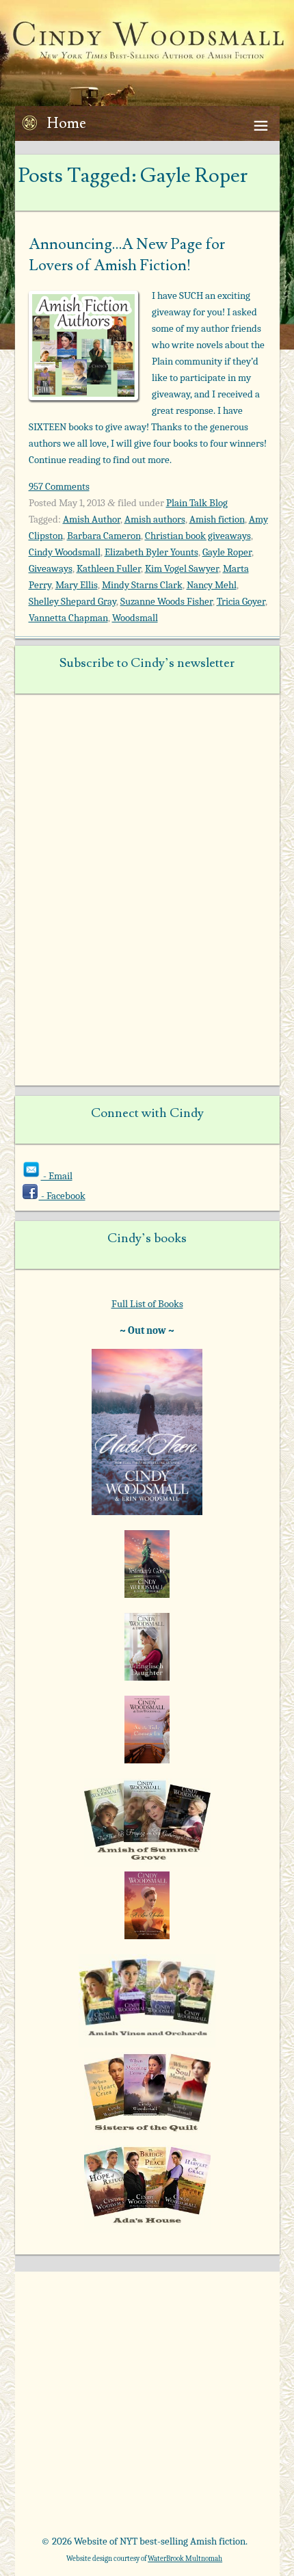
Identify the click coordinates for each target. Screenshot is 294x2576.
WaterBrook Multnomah (185, 2559)
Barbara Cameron (104, 536)
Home (67, 123)
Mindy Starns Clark (142, 585)
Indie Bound (198, 2494)
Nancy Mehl (212, 585)
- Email (57, 1176)
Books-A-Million (83, 2450)
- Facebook (62, 1196)
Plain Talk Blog (197, 503)
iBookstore (83, 2494)
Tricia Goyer (241, 601)
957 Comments (59, 486)
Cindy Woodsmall (65, 552)
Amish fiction (217, 519)
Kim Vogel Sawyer (182, 568)
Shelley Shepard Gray (72, 601)
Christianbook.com (198, 2450)
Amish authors (155, 519)
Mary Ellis (77, 585)
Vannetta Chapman (68, 618)
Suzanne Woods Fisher (166, 601)
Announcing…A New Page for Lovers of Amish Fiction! (127, 255)
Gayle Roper (227, 552)
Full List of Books (147, 1304)
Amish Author (92, 519)
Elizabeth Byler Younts (151, 552)
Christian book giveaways (198, 536)
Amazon (83, 2406)
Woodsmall (135, 618)
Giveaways (51, 568)
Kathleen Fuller (109, 568)
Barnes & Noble (198, 2406)
